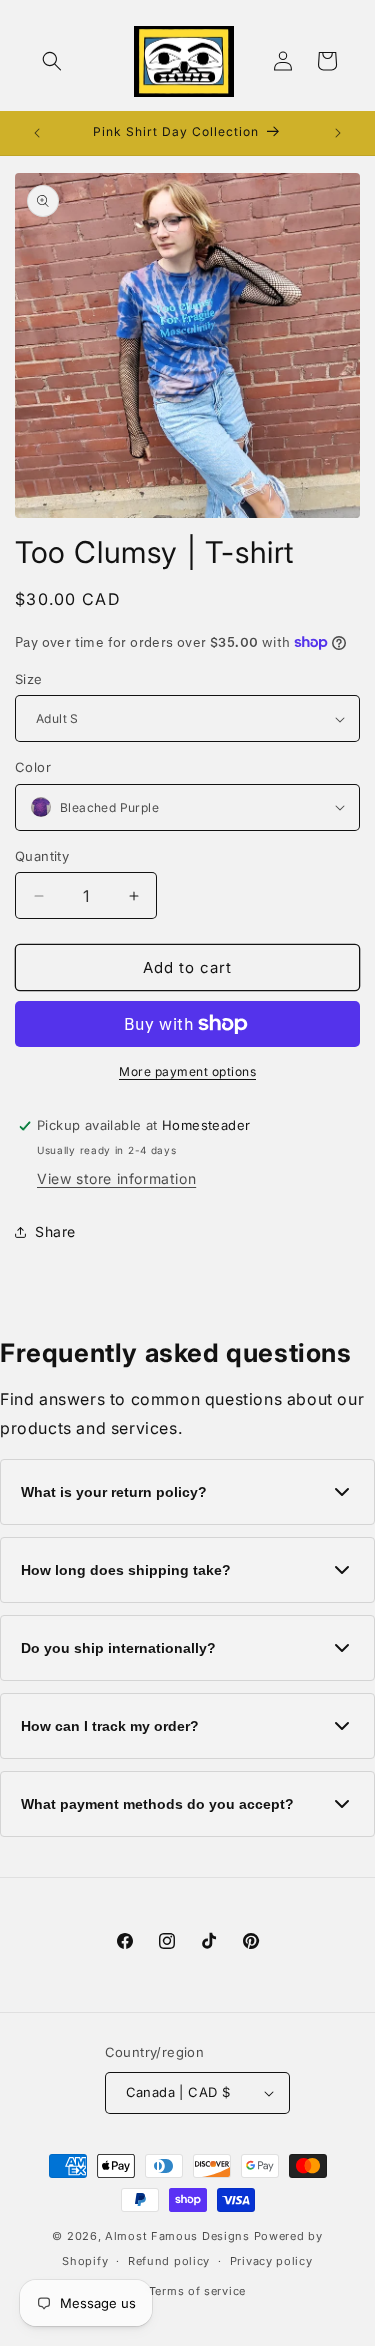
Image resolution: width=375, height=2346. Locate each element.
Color (33, 767)
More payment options (187, 1071)
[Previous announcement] (37, 133)
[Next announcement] (338, 133)
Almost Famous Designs (177, 2236)
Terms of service (197, 2291)
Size (29, 679)
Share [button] (55, 1231)
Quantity (42, 856)
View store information (116, 1178)
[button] (52, 61)
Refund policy (169, 2261)
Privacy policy (271, 2261)
